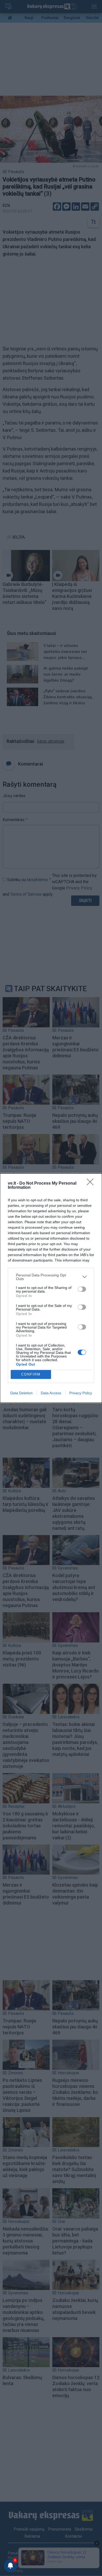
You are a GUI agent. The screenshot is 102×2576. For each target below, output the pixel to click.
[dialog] (51, 1288)
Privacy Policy (81, 1393)
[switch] (82, 1289)
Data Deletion (21, 1393)
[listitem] (51, 1277)
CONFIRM (31, 1374)
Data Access (51, 1393)
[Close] (92, 1184)
